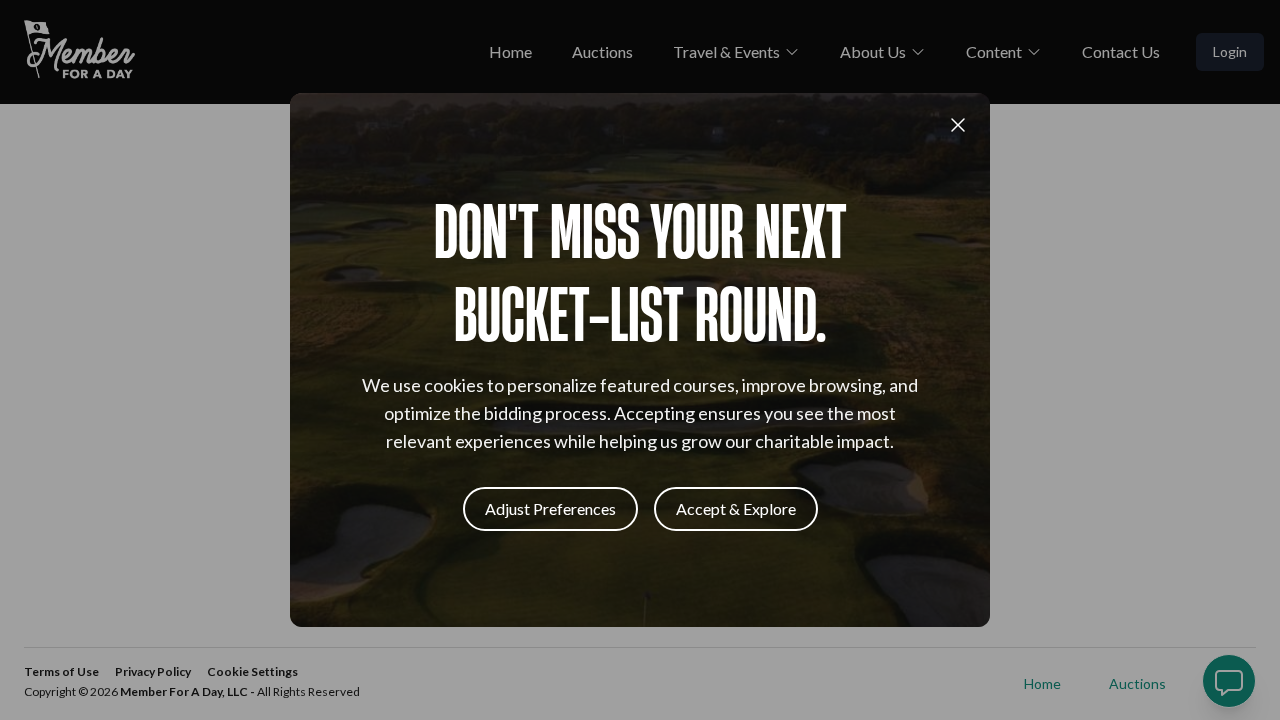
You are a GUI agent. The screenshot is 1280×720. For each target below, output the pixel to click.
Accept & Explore (736, 508)
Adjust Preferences (550, 508)
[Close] (958, 125)
